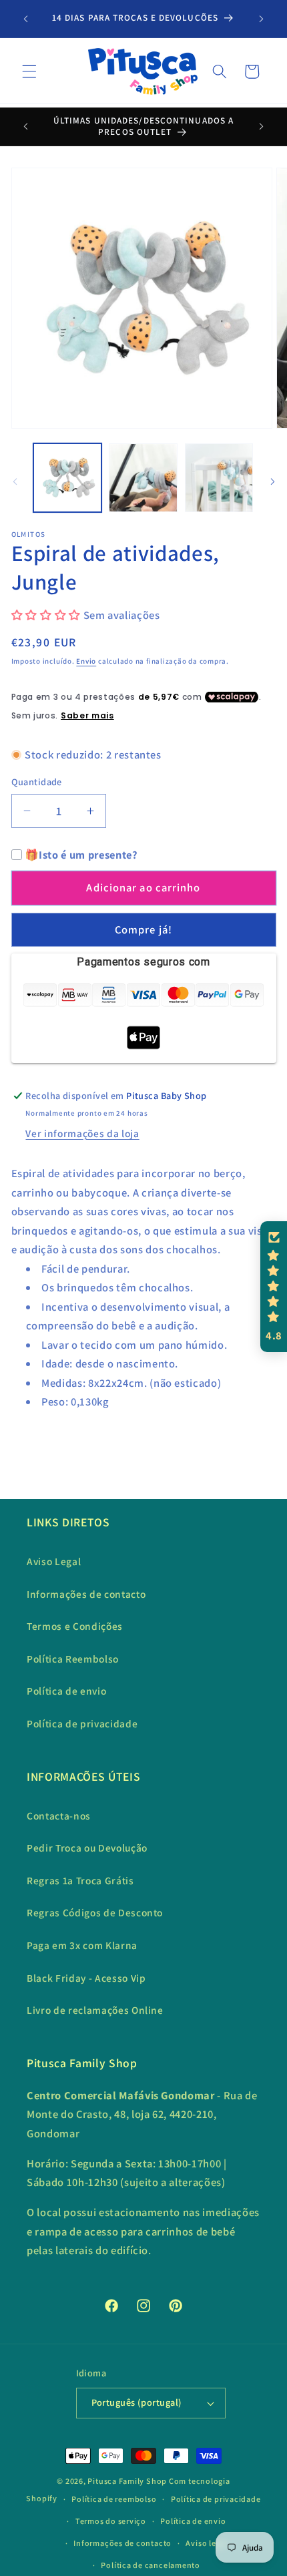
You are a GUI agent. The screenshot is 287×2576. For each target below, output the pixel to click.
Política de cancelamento (150, 2565)
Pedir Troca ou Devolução (87, 1848)
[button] (29, 71)
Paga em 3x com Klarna (82, 1945)
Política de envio (66, 1691)
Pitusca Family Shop (127, 2481)
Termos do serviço (111, 2521)
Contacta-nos (59, 1815)
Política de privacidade (82, 1723)
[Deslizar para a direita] (272, 481)
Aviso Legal (54, 1561)
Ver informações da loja (82, 1133)
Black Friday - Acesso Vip (86, 1978)
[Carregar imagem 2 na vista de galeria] (143, 478)
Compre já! (143, 929)
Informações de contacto (86, 1594)
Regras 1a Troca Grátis (80, 1880)
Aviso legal (206, 2543)
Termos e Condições (75, 1626)
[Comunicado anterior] (26, 19)
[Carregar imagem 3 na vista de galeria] (219, 478)
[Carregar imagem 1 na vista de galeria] (68, 478)
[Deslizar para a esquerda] (15, 481)
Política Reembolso (73, 1659)
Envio (86, 661)
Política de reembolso (114, 2499)
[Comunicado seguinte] (262, 19)
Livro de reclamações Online (95, 2010)
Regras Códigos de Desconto (95, 1912)
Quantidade (37, 782)
